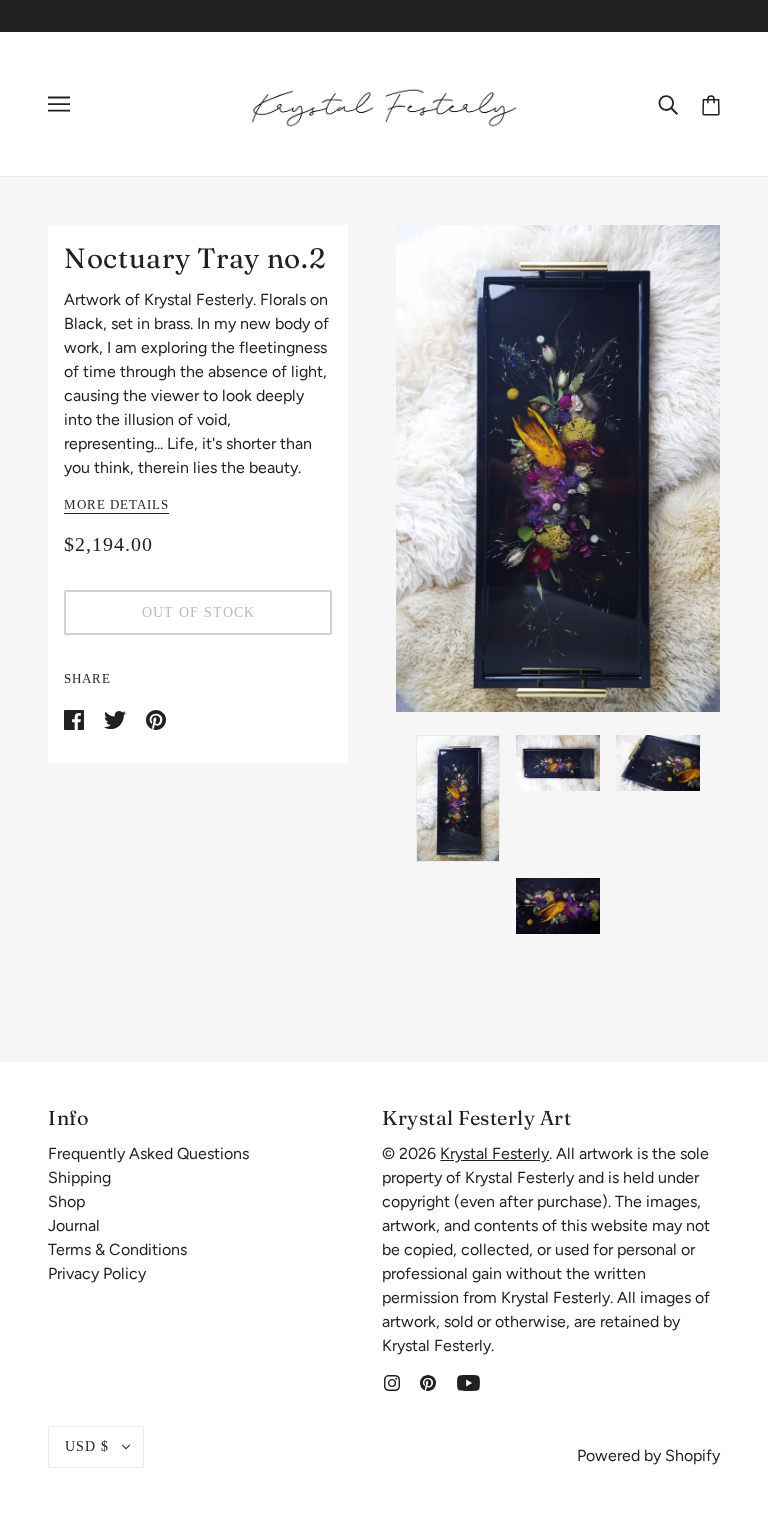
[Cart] (711, 103)
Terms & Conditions (117, 1249)
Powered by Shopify (648, 1455)
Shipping (79, 1177)
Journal (74, 1225)
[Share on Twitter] (117, 718)
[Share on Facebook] (76, 718)
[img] (392, 1382)
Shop (66, 1201)
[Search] (668, 104)
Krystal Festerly (494, 1153)
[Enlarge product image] (558, 468)
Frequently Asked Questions (148, 1153)
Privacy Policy (97, 1273)
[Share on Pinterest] (156, 718)
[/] (384, 102)
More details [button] (116, 505)
